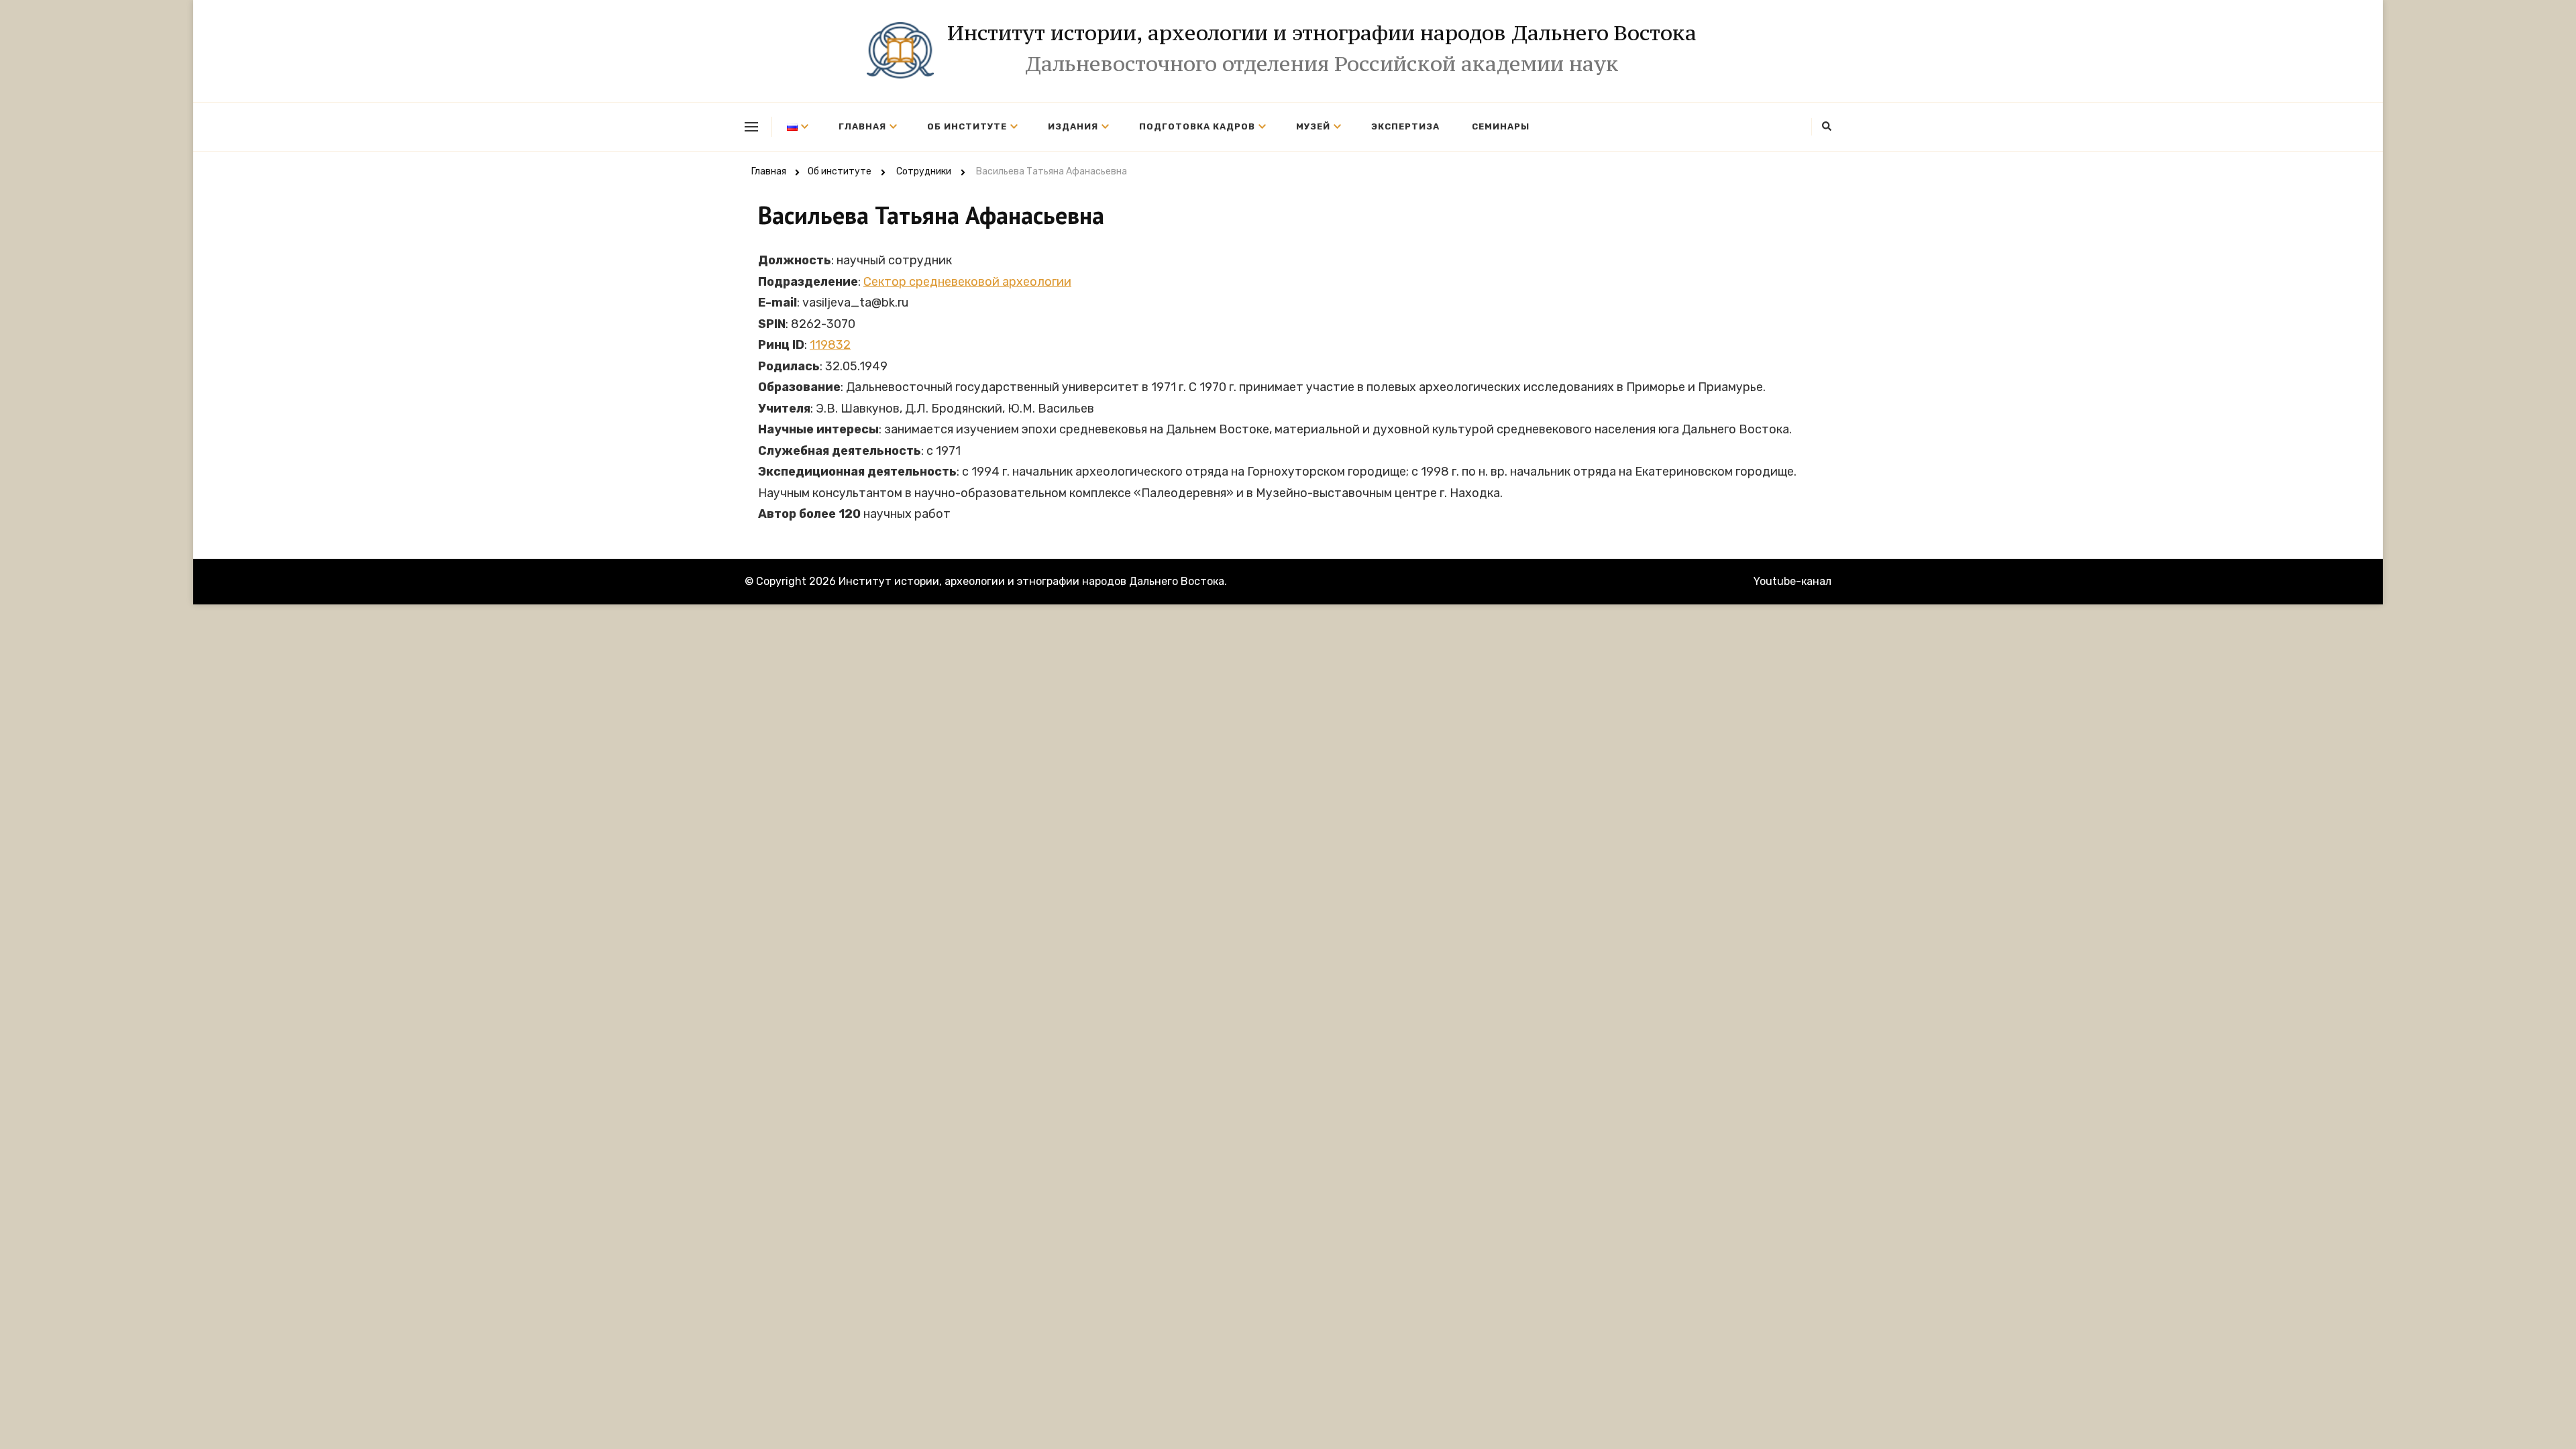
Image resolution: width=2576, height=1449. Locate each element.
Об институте (967, 126)
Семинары (1501, 126)
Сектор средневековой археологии (967, 282)
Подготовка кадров (1197, 126)
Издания (1073, 126)
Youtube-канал (1792, 581)
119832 (830, 345)
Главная (862, 126)
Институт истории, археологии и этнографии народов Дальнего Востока (1322, 33)
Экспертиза (1405, 126)
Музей (1313, 126)
